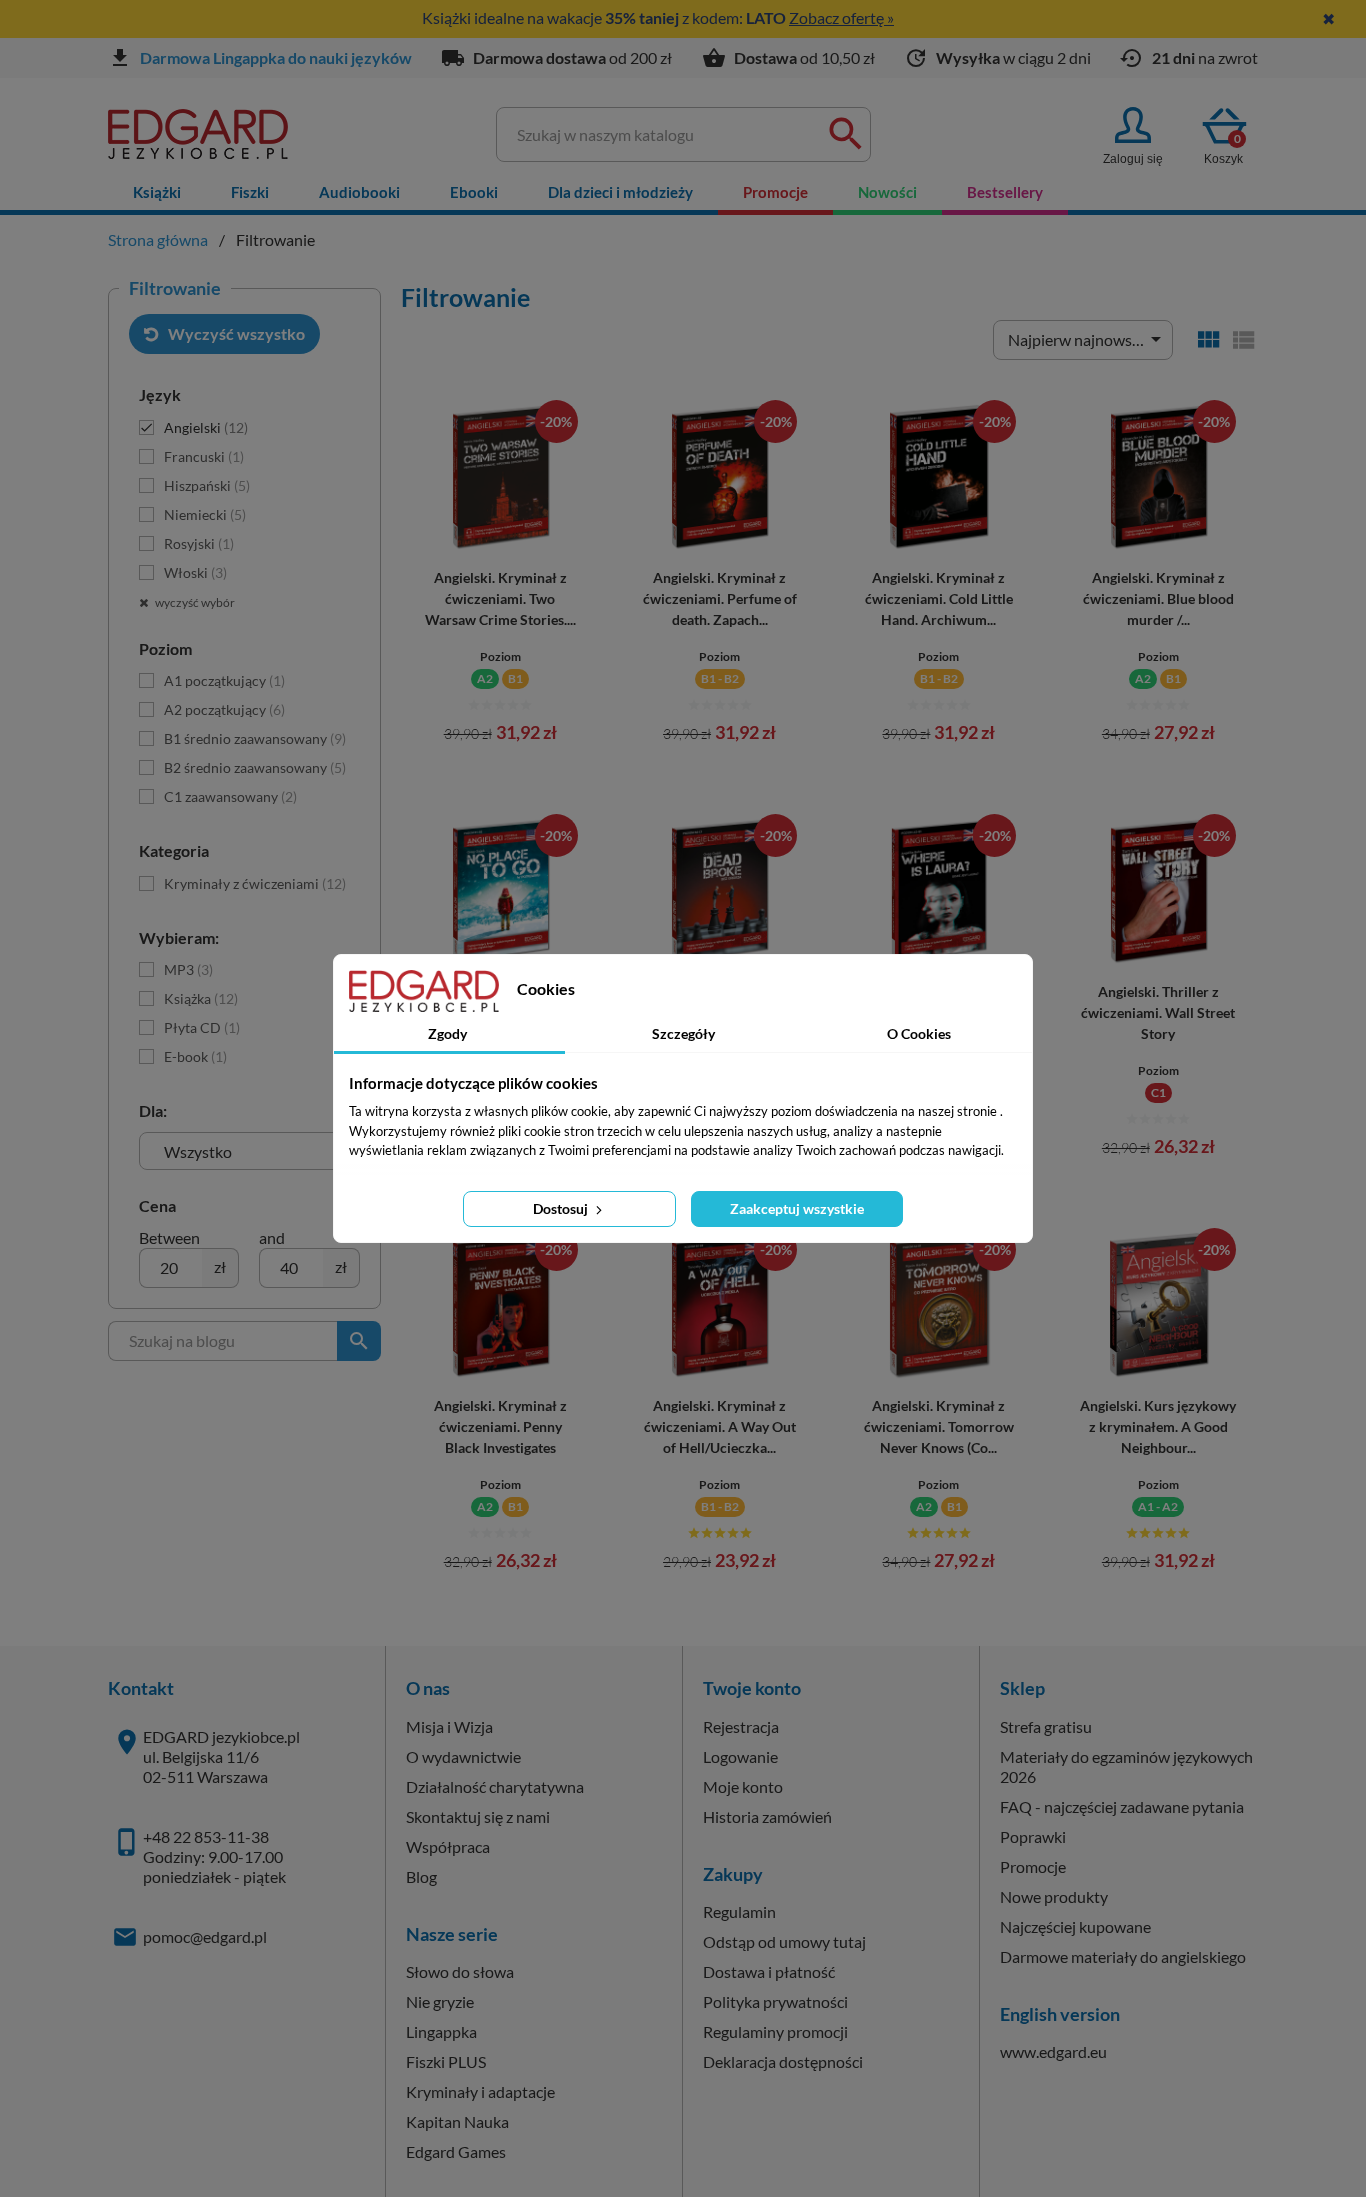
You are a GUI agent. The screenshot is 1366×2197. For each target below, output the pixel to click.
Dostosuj (562, 1208)
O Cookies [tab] (919, 1033)
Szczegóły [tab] (683, 1033)
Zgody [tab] (447, 1033)
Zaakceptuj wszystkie (797, 1208)
